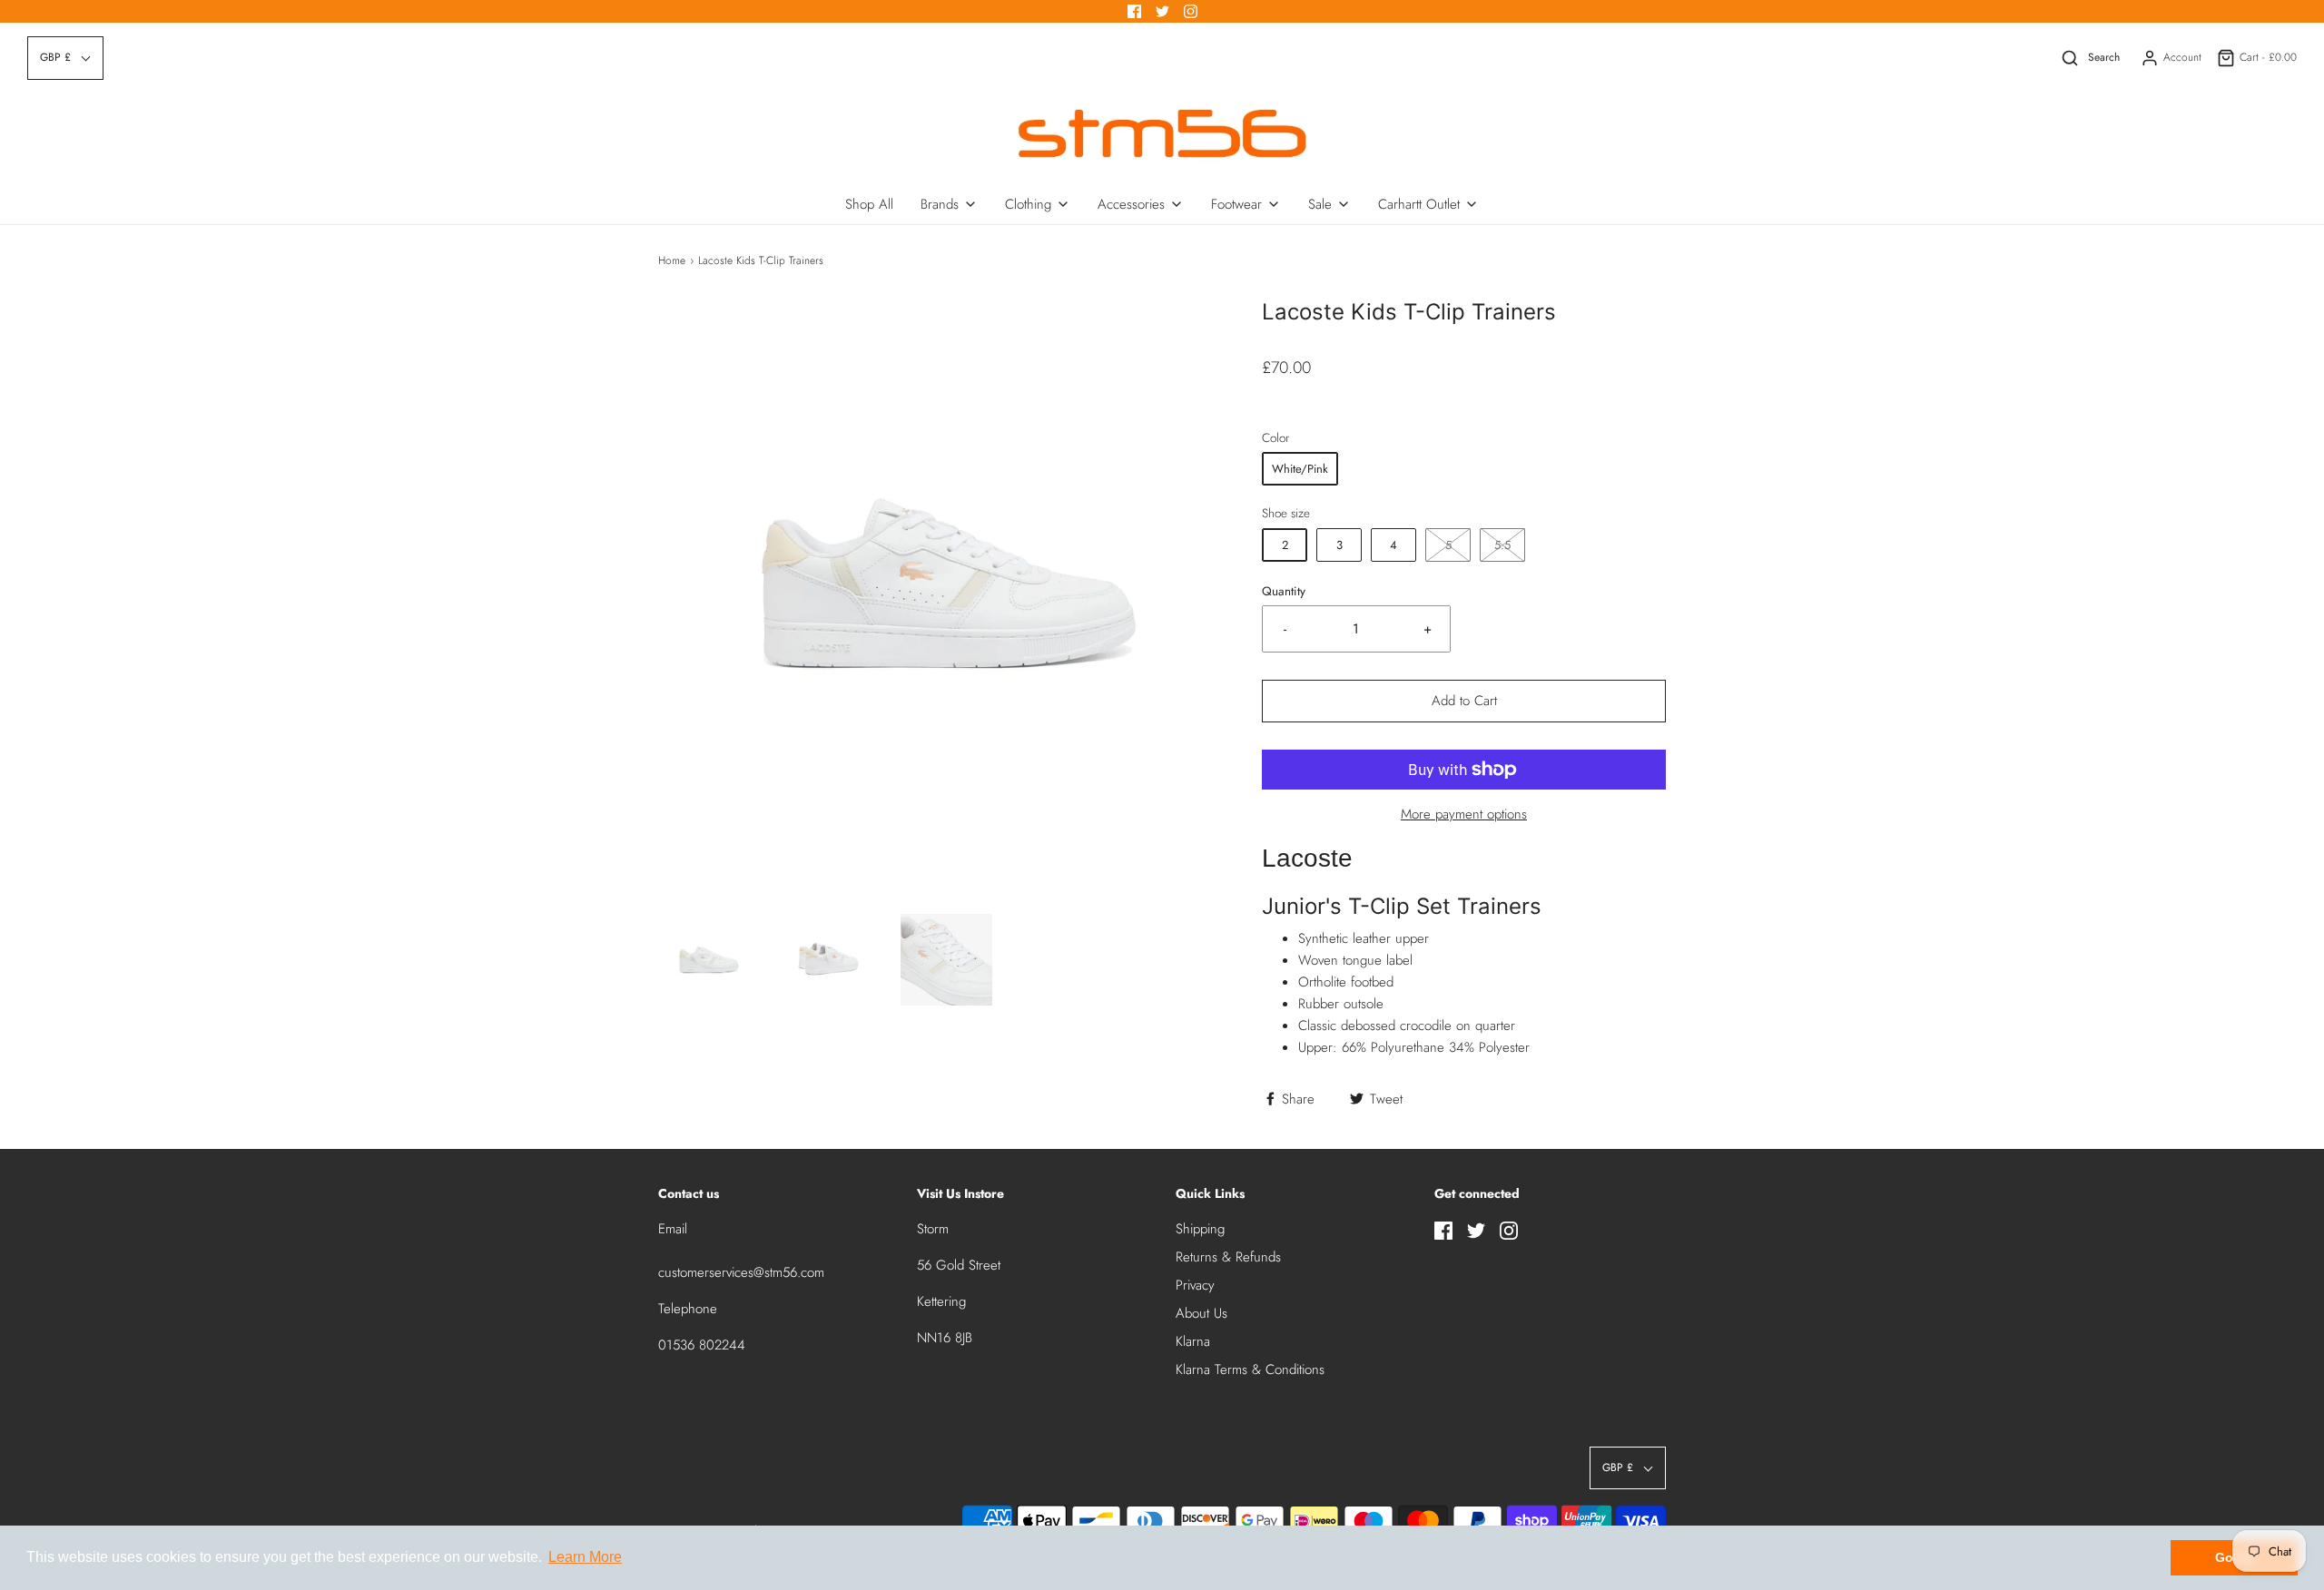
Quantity (1284, 591)
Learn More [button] (585, 1557)
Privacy (1195, 1285)
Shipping (1200, 1229)
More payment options (1464, 814)
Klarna (1193, 1341)
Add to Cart (1464, 701)
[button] (709, 960)
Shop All (869, 204)
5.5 (1502, 545)
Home (672, 260)
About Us (1201, 1313)
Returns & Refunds (1228, 1257)
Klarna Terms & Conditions (1250, 1369)
